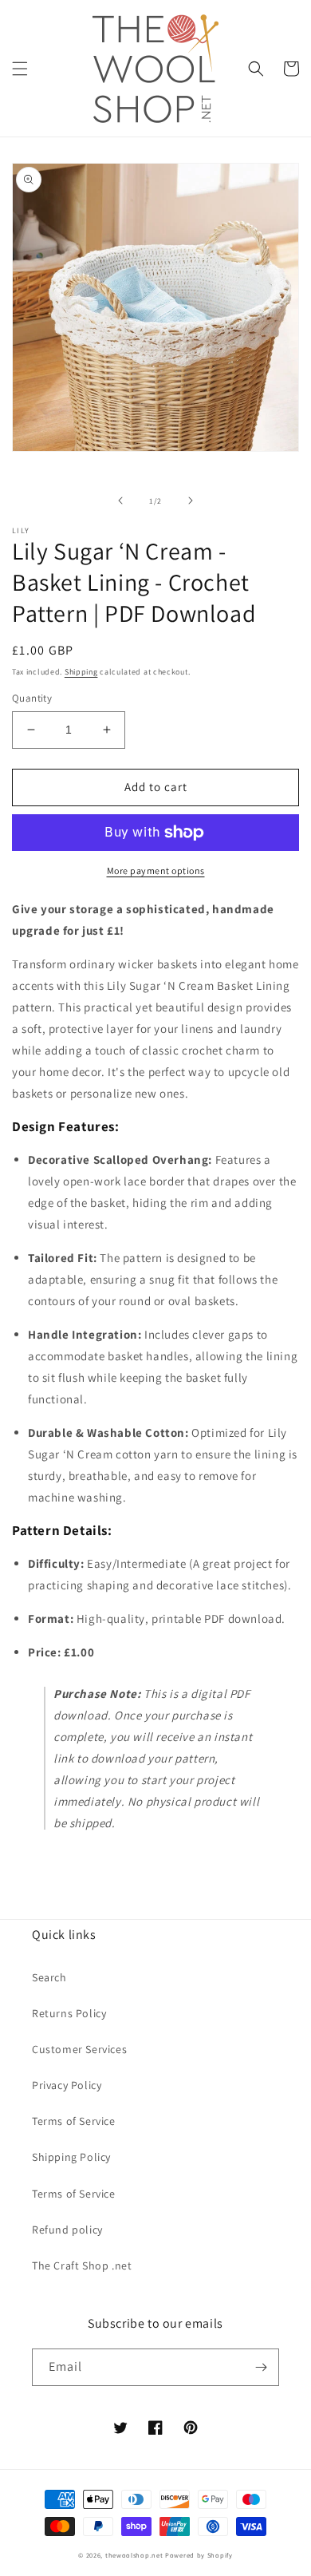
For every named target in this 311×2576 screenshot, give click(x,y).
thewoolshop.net (134, 2555)
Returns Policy (69, 2013)
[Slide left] (120, 501)
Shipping (81, 672)
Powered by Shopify (199, 2555)
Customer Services (79, 2049)
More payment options (156, 871)
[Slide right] (191, 501)
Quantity (32, 698)
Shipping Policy (71, 2157)
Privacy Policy (67, 2085)
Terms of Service (74, 2121)
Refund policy (67, 2230)
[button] (20, 69)
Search (49, 1977)
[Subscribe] (261, 2367)
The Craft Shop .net (82, 2265)
